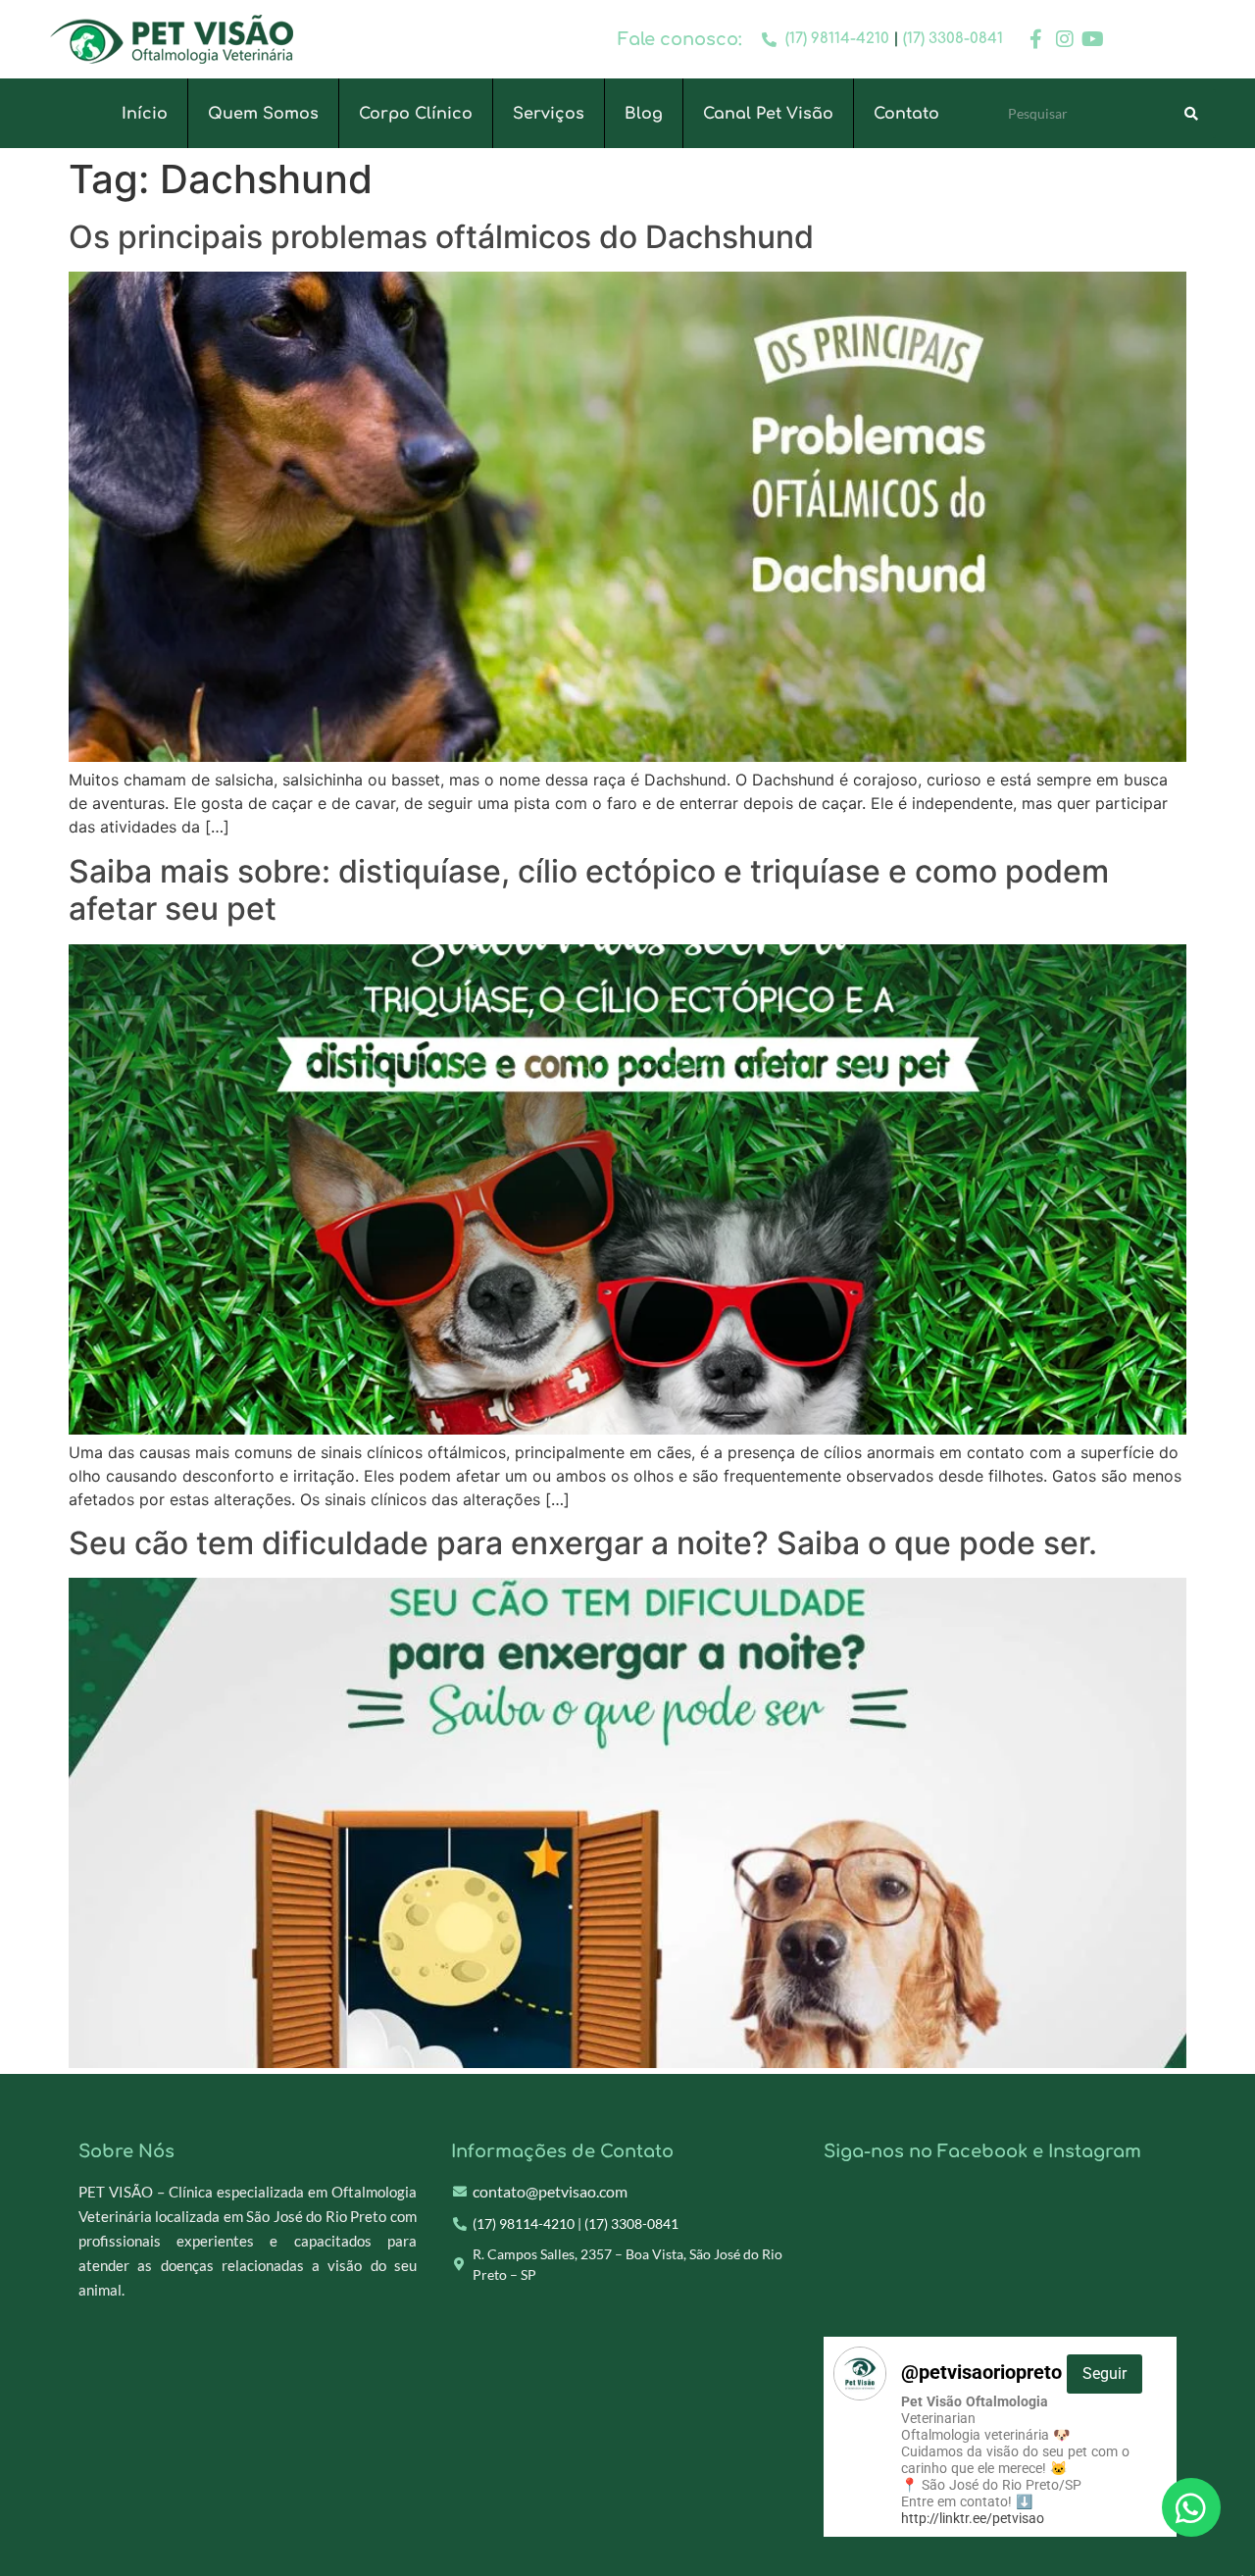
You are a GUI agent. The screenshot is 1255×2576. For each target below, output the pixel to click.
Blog (644, 114)
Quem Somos (263, 114)
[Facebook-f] (1036, 39)
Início (145, 114)
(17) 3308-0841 (953, 39)
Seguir (1104, 2374)
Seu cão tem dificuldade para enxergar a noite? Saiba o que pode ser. (583, 1543)
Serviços (549, 114)
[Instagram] (1065, 39)
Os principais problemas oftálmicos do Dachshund (441, 237)
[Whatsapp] (1191, 2507)
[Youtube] (1093, 39)
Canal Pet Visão (768, 114)
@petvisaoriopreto (1014, 2372)
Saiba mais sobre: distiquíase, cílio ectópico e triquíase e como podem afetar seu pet (589, 890)
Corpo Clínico (416, 114)
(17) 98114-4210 (837, 39)
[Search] (1191, 114)
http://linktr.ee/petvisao (973, 2518)
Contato (906, 114)
